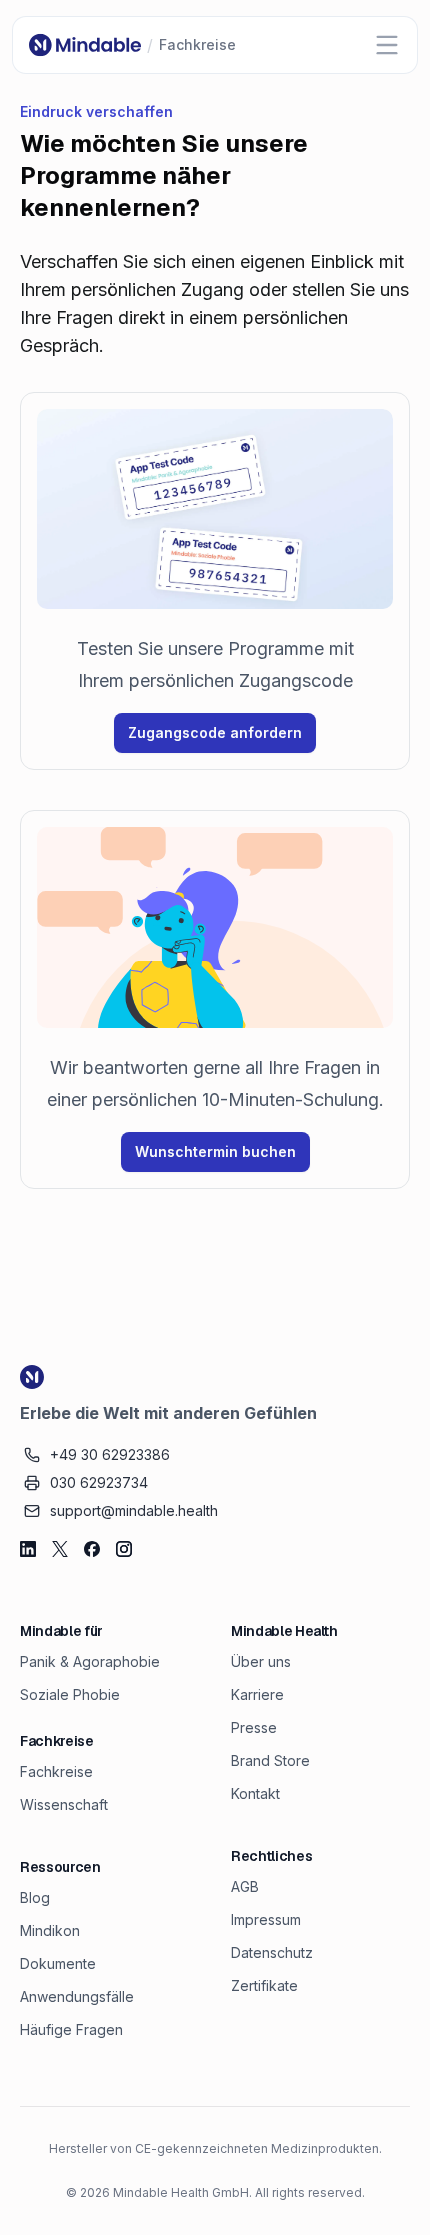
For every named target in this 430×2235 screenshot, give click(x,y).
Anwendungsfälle (77, 1996)
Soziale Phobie (70, 1694)
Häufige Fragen (71, 2029)
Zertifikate (264, 1985)
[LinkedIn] (28, 1549)
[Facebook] (92, 1549)
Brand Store (270, 1760)
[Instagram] (124, 1549)
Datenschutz (272, 1952)
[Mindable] (85, 45)
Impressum (266, 1919)
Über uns (261, 1661)
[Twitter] (60, 1549)
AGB (245, 1886)
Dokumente (58, 1963)
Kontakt (255, 1793)
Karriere (257, 1694)
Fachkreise (56, 1771)
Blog (35, 1897)
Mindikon (50, 1930)
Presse (254, 1727)
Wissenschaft (64, 1804)
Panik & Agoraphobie (90, 1661)
